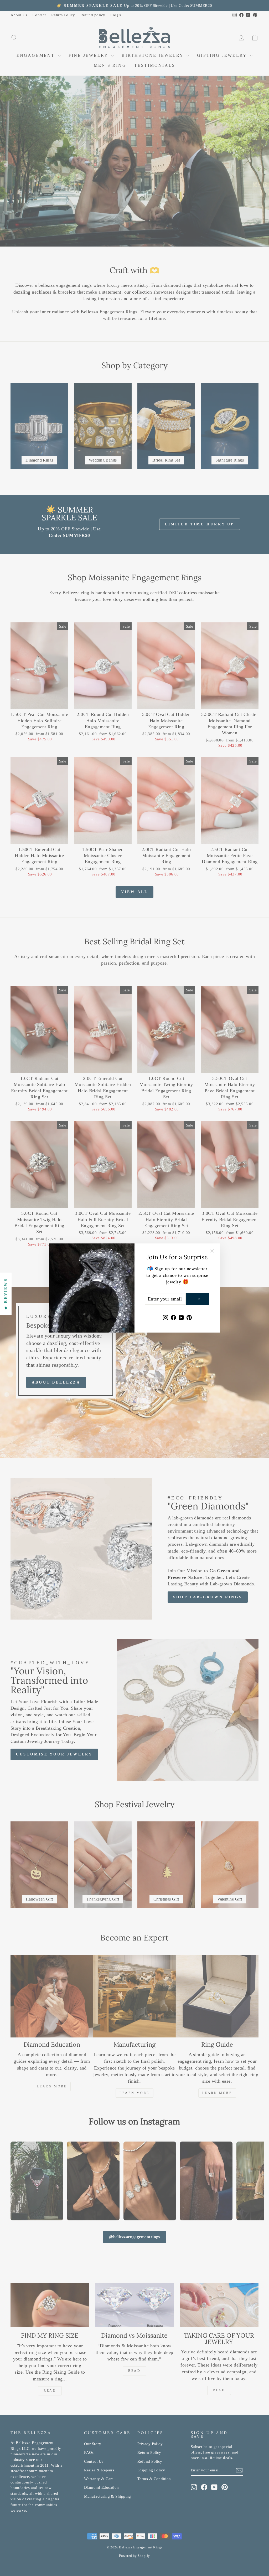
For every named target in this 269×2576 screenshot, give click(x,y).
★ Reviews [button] (6, 1294)
